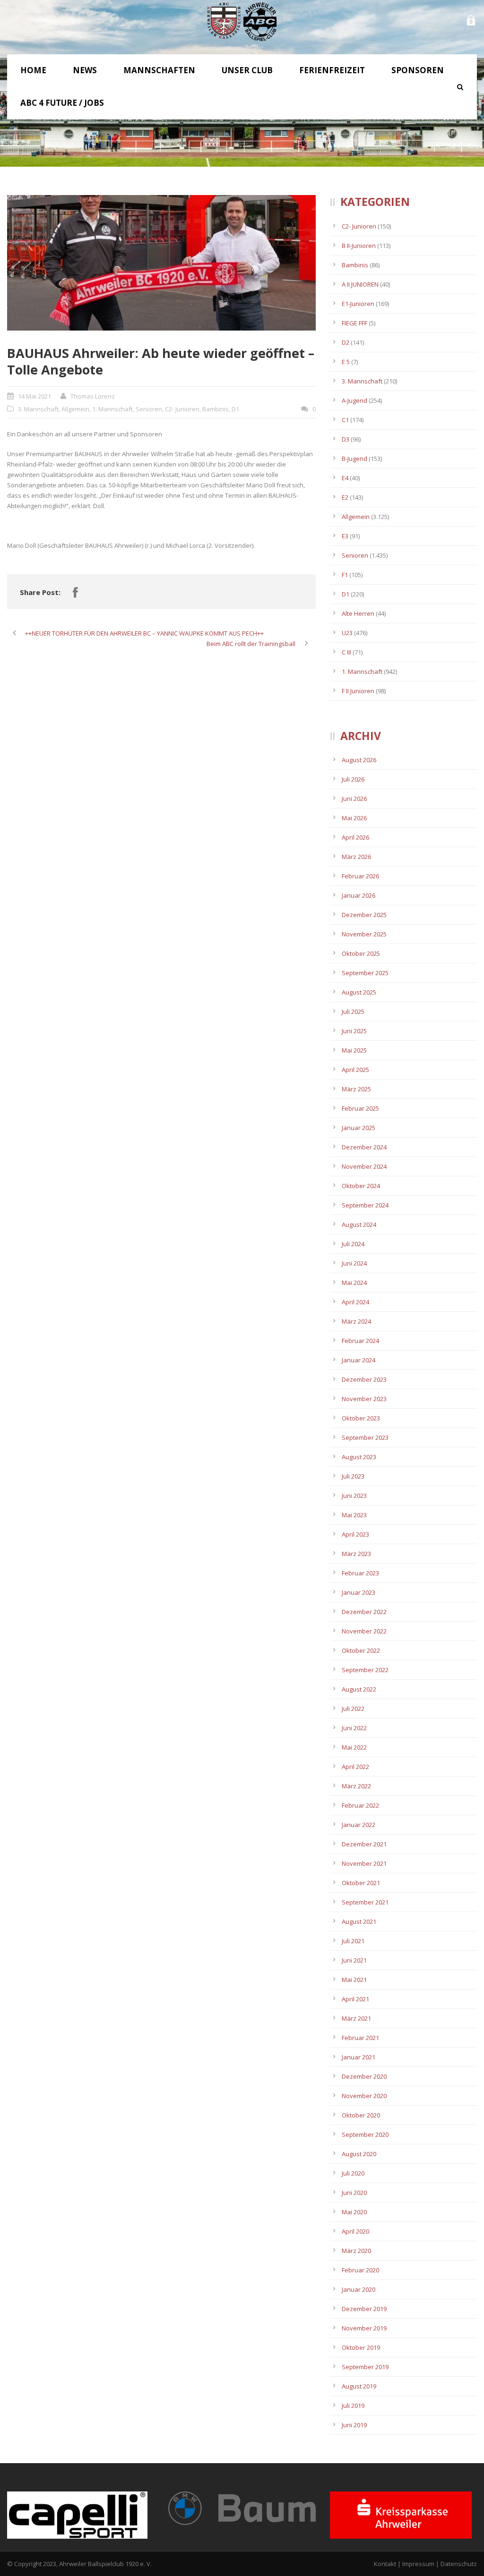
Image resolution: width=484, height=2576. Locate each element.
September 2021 (365, 1902)
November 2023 (364, 1399)
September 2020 (365, 2134)
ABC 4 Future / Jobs (62, 103)
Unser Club (247, 70)
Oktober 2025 (361, 953)
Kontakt (385, 2564)
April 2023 (355, 1534)
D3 (346, 439)
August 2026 (359, 760)
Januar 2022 (359, 1825)
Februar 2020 (360, 2270)
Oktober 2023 (361, 1418)
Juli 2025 (353, 1012)
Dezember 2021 (364, 1844)
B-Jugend (354, 459)
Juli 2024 (353, 1244)
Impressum (418, 2564)
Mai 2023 (354, 1515)
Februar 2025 (360, 1108)
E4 (345, 478)
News (85, 70)
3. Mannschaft (38, 409)
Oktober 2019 (361, 2347)
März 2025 (356, 1089)
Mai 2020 (354, 2212)
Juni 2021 (354, 1960)
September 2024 (365, 1205)
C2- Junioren (182, 409)
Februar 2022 (360, 1805)
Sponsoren (418, 70)
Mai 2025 (354, 1050)
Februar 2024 (360, 1341)
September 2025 (365, 973)
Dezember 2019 (364, 2309)
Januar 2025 (359, 1128)
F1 (345, 575)
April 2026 (355, 837)
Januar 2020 (359, 2289)
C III (346, 652)
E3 (345, 536)
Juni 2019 (354, 2425)
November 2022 (364, 1631)
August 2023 (359, 1457)
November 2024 (364, 1166)
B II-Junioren (359, 246)
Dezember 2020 (364, 2076)
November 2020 (364, 2096)
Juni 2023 (354, 1496)
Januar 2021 (359, 2057)
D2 (346, 342)
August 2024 (359, 1224)
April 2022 (355, 1767)
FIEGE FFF (354, 323)
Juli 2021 (353, 1941)
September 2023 (365, 1437)
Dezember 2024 (364, 1147)
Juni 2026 (354, 799)
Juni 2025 (354, 1031)
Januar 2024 (359, 1360)
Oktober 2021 (361, 1883)
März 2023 (356, 1554)
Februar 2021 (360, 2038)
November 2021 (364, 1863)
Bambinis (216, 409)
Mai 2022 (354, 1747)
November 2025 (364, 934)
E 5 (346, 362)
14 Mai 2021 (35, 396)
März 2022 (356, 1786)
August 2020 (359, 2154)
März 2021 (356, 2018)
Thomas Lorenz (93, 396)
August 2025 (359, 992)
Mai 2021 (354, 1980)
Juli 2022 (353, 1709)
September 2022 (365, 1670)
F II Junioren (358, 691)
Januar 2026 (359, 895)
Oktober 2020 (361, 2115)
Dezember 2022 (364, 1612)
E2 (345, 497)
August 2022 (359, 1689)
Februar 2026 (360, 876)
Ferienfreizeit (332, 70)
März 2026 (356, 857)
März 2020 (356, 2251)
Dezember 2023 (364, 1379)
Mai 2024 (354, 1283)
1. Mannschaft (112, 409)
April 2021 (355, 1999)
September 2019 (365, 2367)
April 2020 (355, 2231)
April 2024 (355, 1302)
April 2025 (355, 1070)
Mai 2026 (354, 818)
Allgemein (75, 409)
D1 (235, 409)
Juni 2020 (354, 2193)
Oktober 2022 (361, 1650)
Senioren (149, 409)
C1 (345, 420)
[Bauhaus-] (161, 263)
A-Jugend (354, 400)
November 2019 (364, 2328)
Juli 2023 (353, 1476)
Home (33, 70)
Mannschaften (159, 70)
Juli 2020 (353, 2173)
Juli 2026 (353, 779)
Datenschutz (459, 2564)
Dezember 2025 (364, 915)
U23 (347, 633)
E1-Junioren (358, 304)
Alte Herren (358, 613)
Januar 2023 (359, 1592)
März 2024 (356, 1321)
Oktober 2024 (361, 1186)
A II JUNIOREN (360, 284)
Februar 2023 (360, 1573)
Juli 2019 (353, 2406)
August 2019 (359, 2386)
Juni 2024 (354, 1263)
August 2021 (359, 1921)
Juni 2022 (354, 1728)
